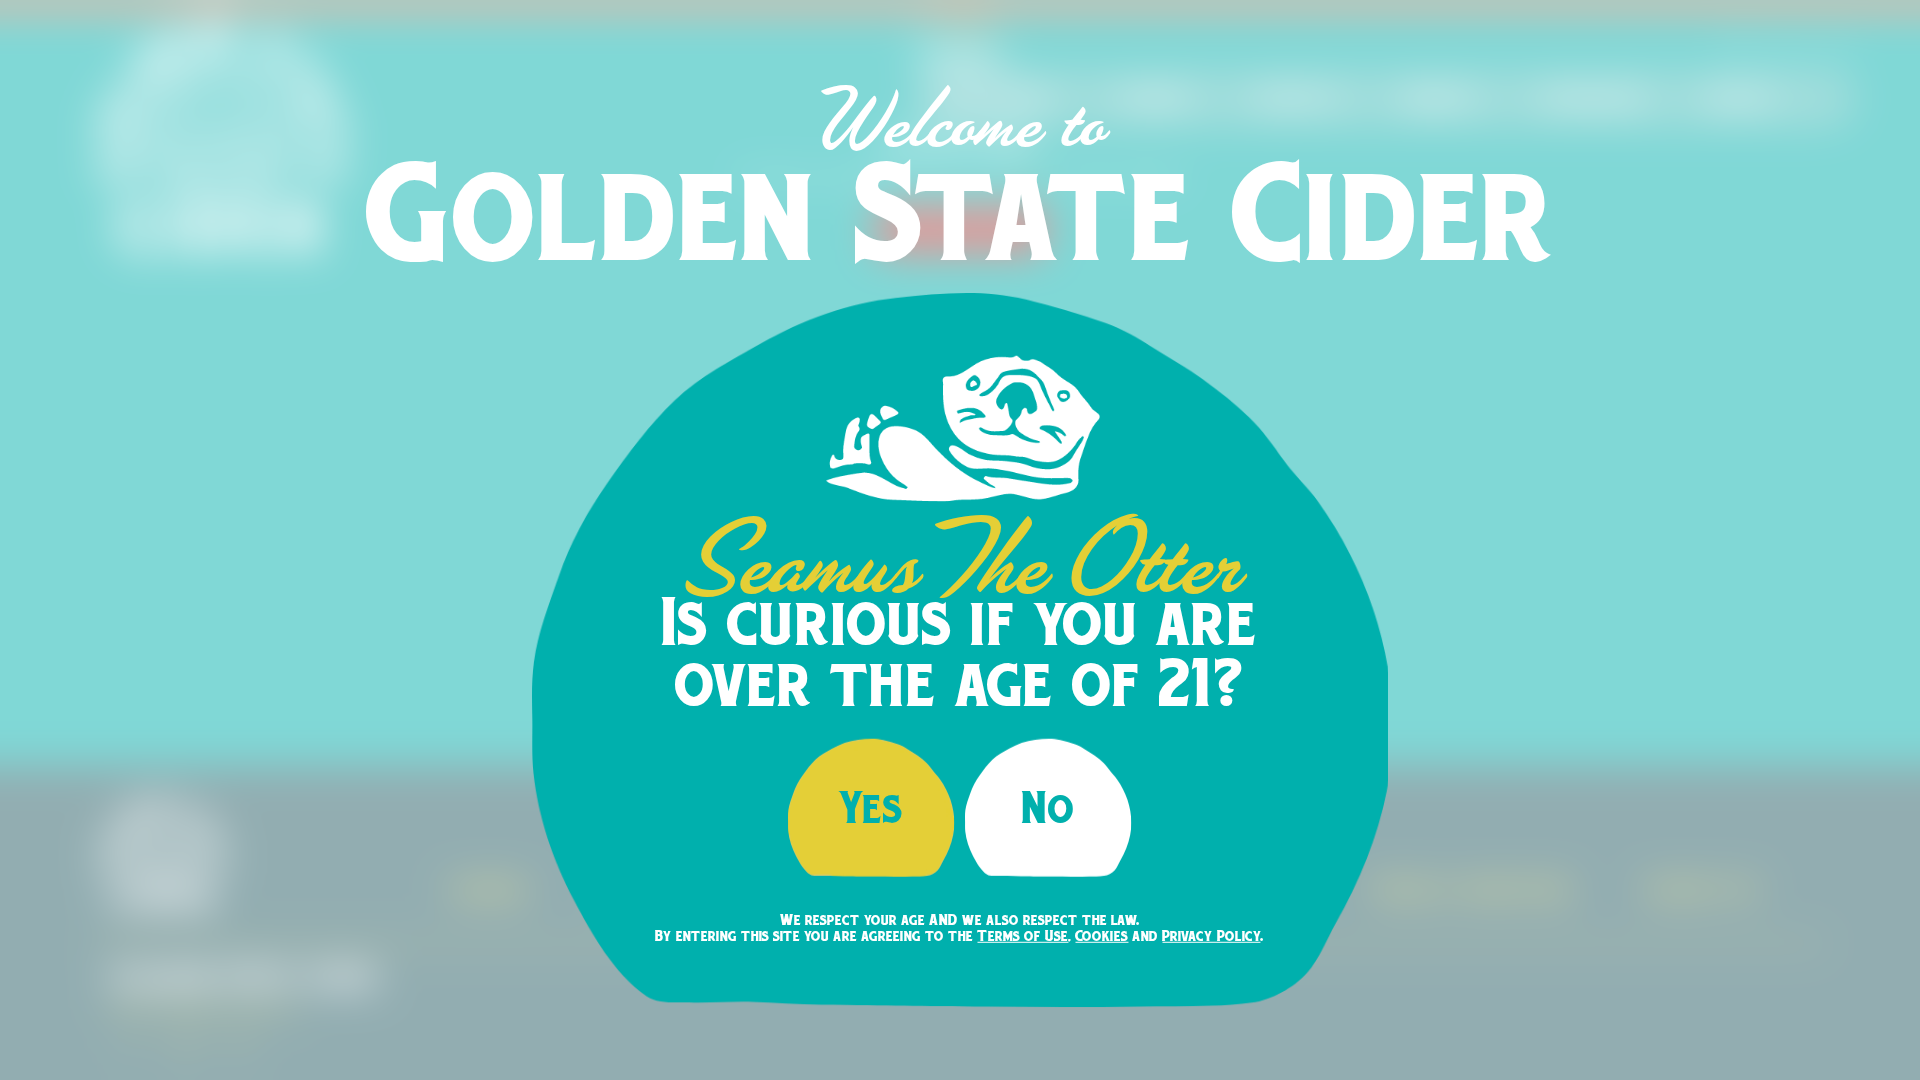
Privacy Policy (1211, 936)
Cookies (1101, 936)
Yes (871, 807)
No (1048, 807)
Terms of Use (1022, 936)
